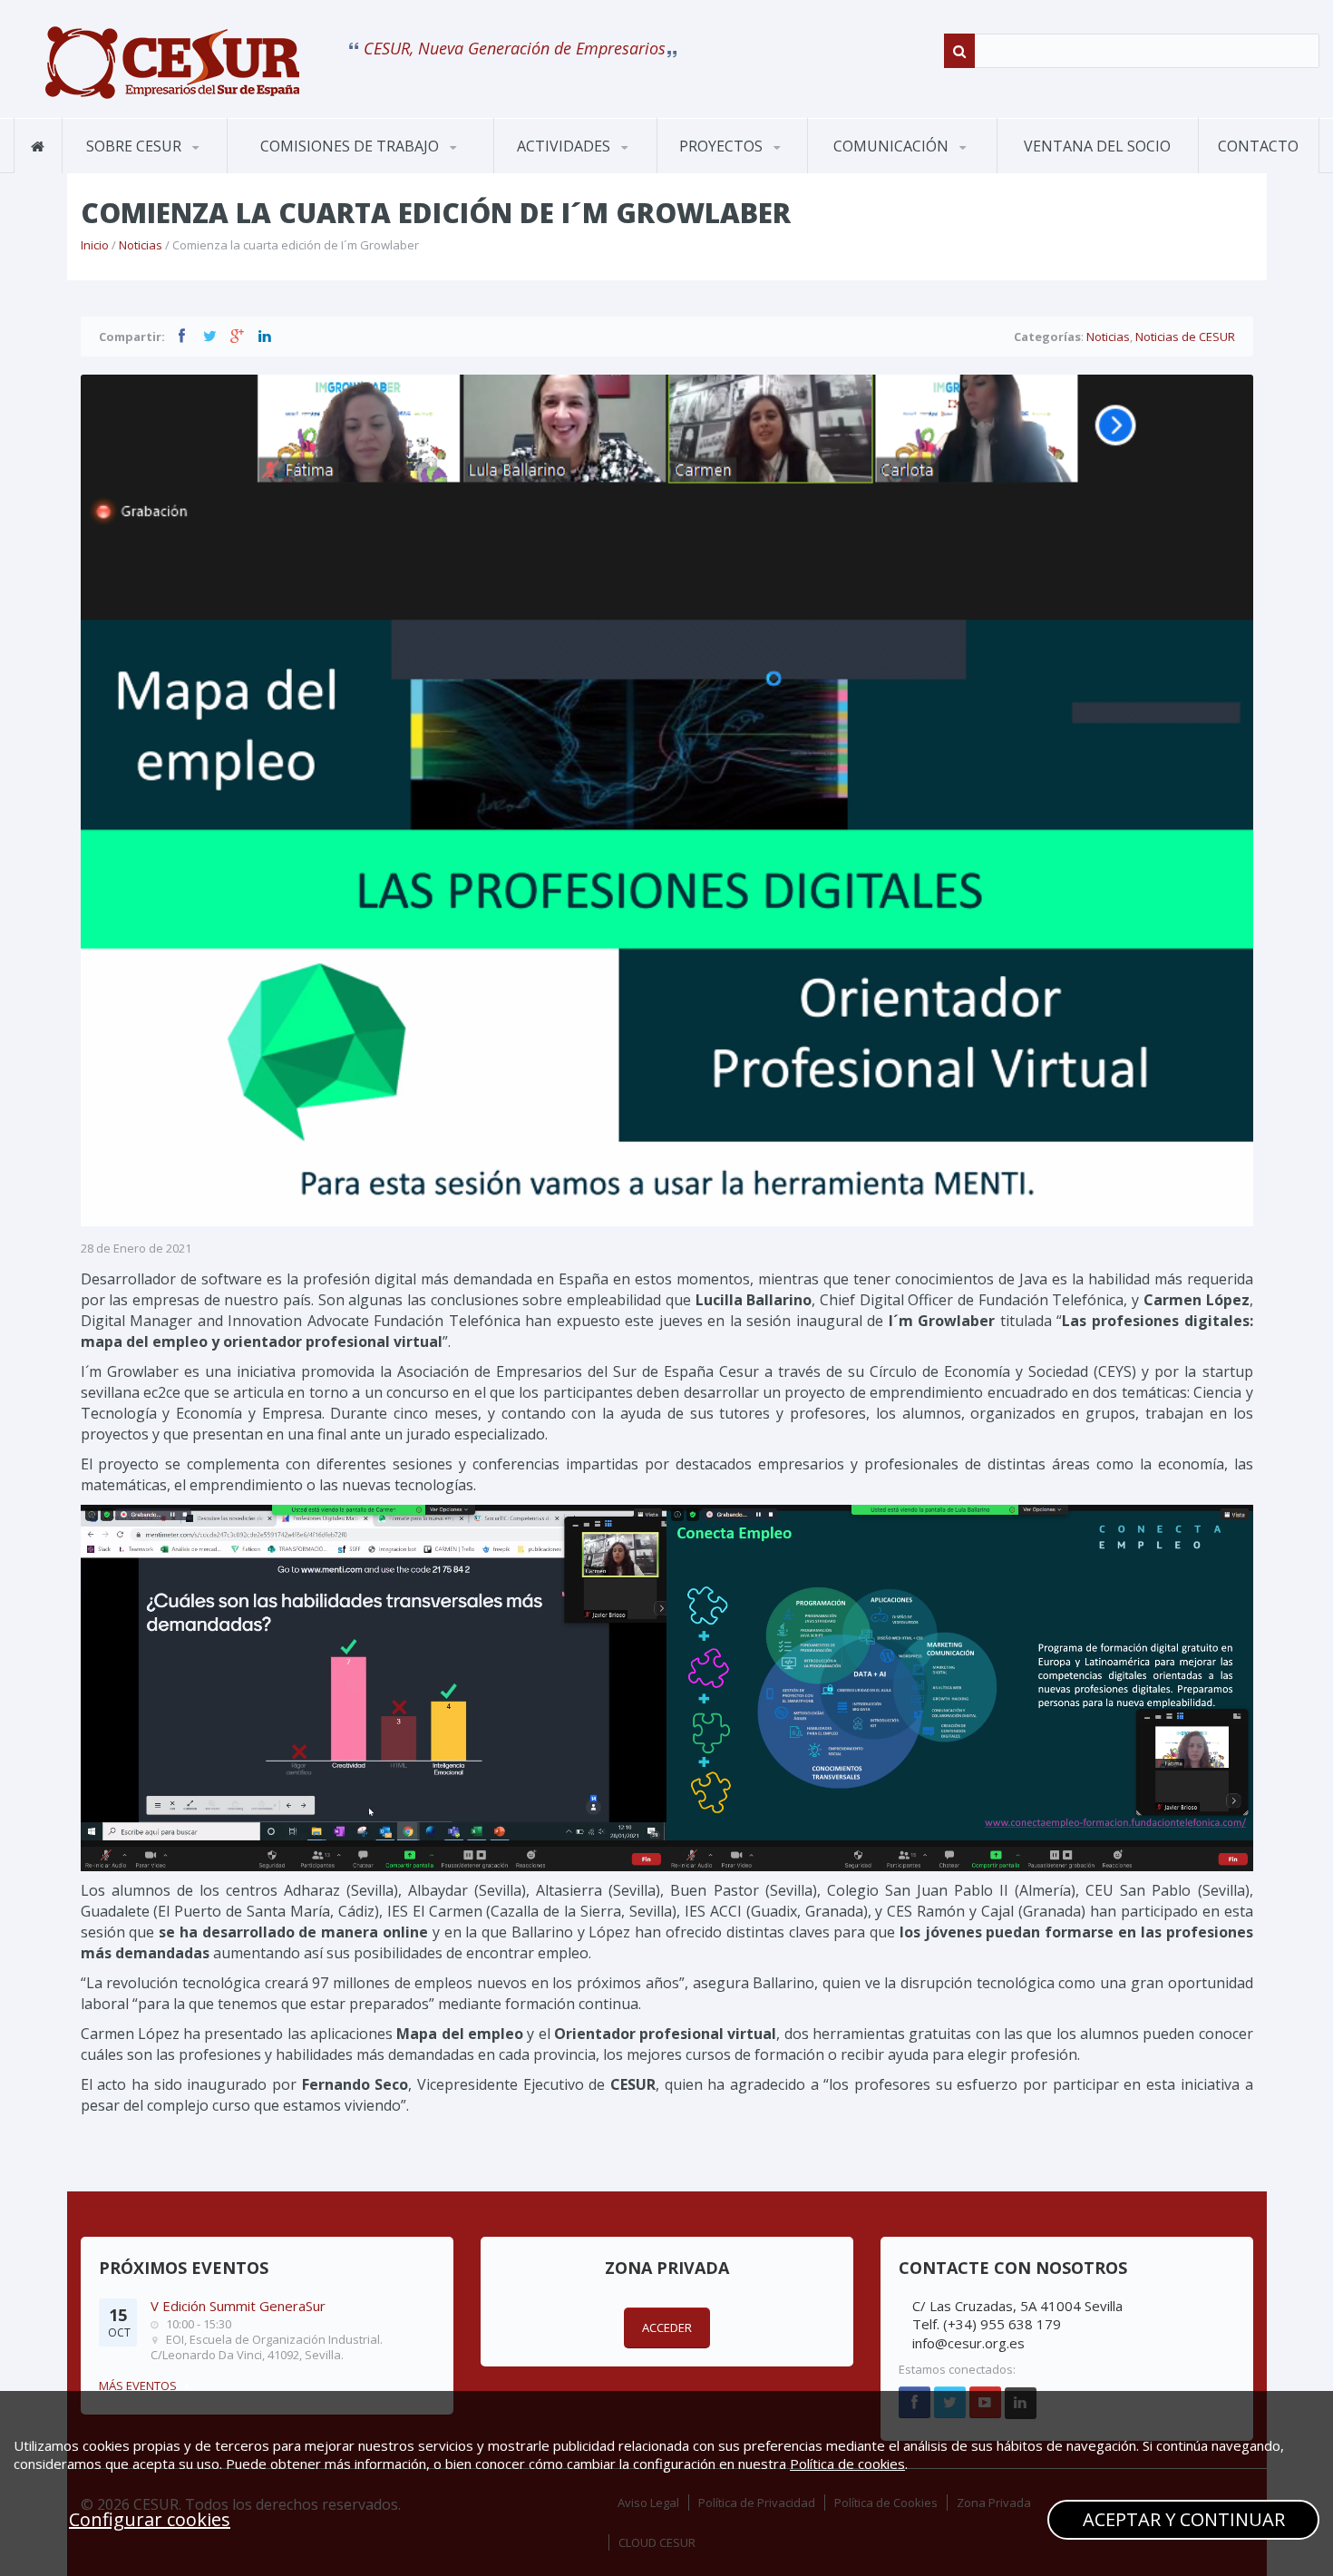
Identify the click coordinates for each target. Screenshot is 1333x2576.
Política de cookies (847, 2464)
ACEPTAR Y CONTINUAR (1184, 2519)
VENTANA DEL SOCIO (1097, 146)
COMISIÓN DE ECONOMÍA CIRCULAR (326, 167)
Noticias (141, 245)
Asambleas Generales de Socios (583, 168)
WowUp (746, 170)
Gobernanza (152, 170)
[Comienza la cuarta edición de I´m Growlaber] (172, 63)
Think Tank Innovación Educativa (745, 168)
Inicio (95, 245)
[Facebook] (182, 336)
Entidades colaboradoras (151, 165)
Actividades (565, 146)
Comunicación (893, 146)
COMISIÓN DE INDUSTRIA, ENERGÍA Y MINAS (330, 165)
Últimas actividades (584, 170)
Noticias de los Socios (900, 170)
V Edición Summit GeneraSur (238, 2306)
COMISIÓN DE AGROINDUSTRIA (303, 171)
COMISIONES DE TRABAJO (351, 146)
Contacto (1258, 146)
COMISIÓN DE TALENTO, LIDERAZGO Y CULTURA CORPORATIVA (337, 160)
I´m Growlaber (720, 172)
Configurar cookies (150, 2519)
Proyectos (723, 146)
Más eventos (138, 2386)
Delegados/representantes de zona (212, 166)
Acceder (667, 2327)
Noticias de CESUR (885, 172)
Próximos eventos (569, 172)
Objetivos (112, 172)
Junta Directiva (224, 170)
